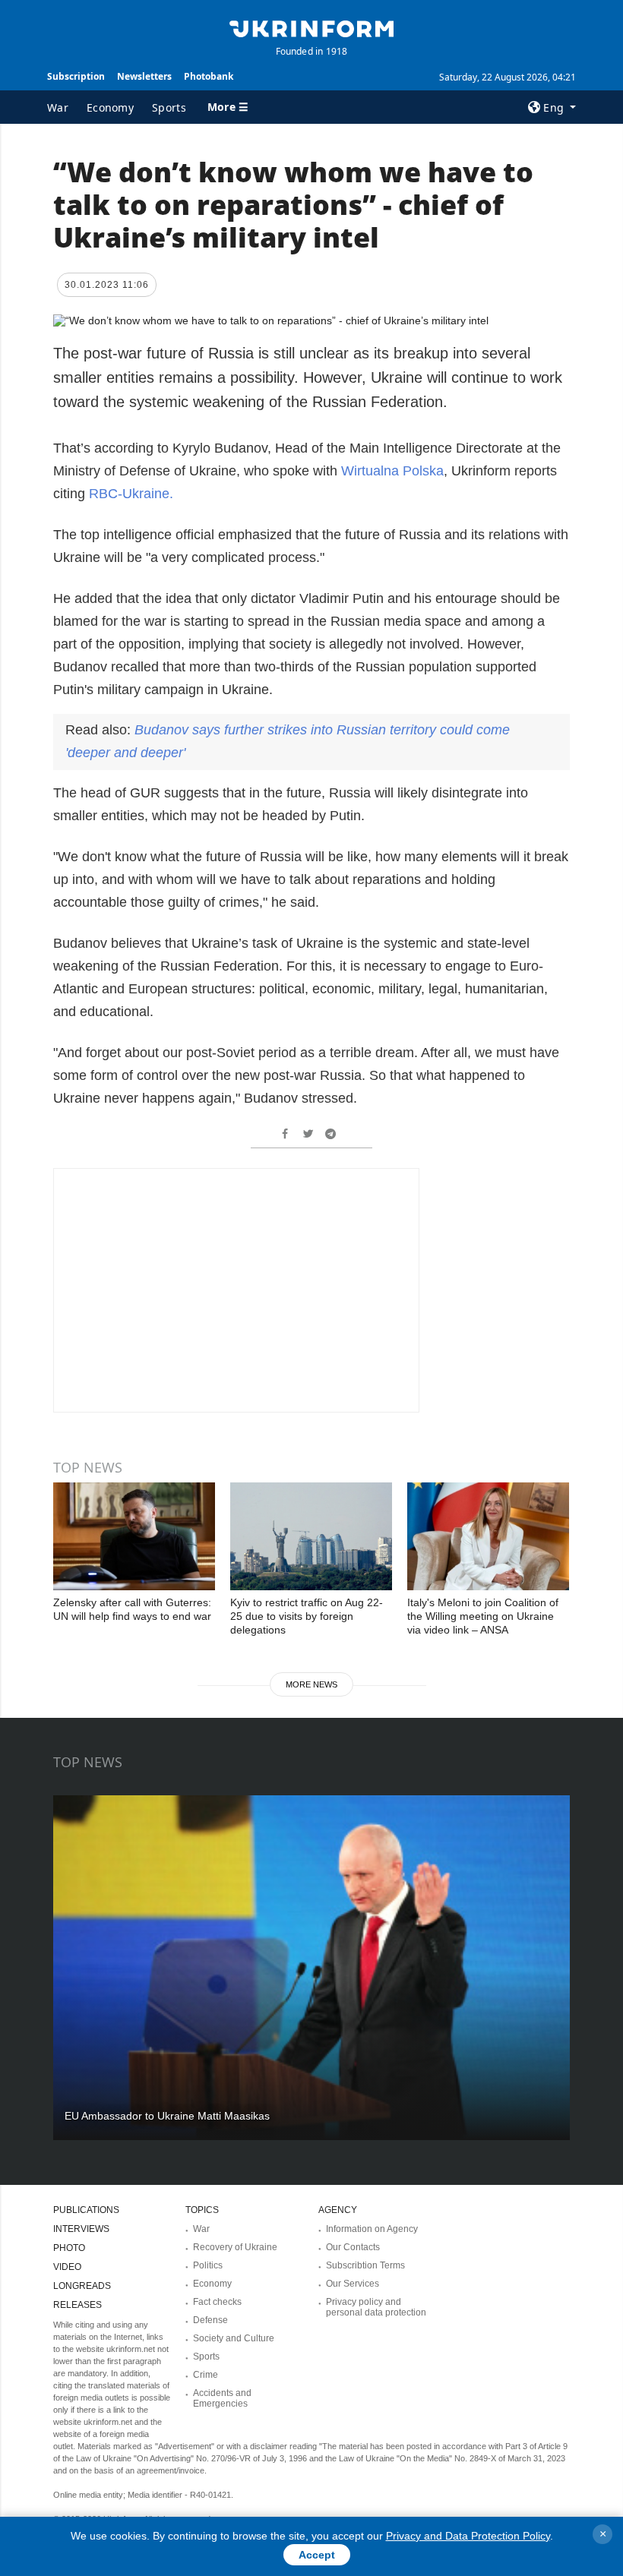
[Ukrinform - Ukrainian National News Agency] (311, 27)
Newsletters (144, 76)
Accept (317, 2555)
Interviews (81, 2229)
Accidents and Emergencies (222, 2398)
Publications (86, 2210)
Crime (206, 2375)
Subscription (76, 76)
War (58, 107)
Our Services (353, 2284)
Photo (69, 2248)
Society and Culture (234, 2338)
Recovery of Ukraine (235, 2247)
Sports (169, 107)
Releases (77, 2305)
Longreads (82, 2286)
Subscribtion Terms (365, 2265)
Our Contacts (353, 2247)
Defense (210, 2320)
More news (311, 1684)
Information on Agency (372, 2229)
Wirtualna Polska (392, 471)
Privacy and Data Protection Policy (468, 2536)
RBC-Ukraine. (131, 494)
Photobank (209, 76)
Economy (110, 107)
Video (67, 2267)
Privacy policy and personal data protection (376, 2307)
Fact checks (217, 2302)
